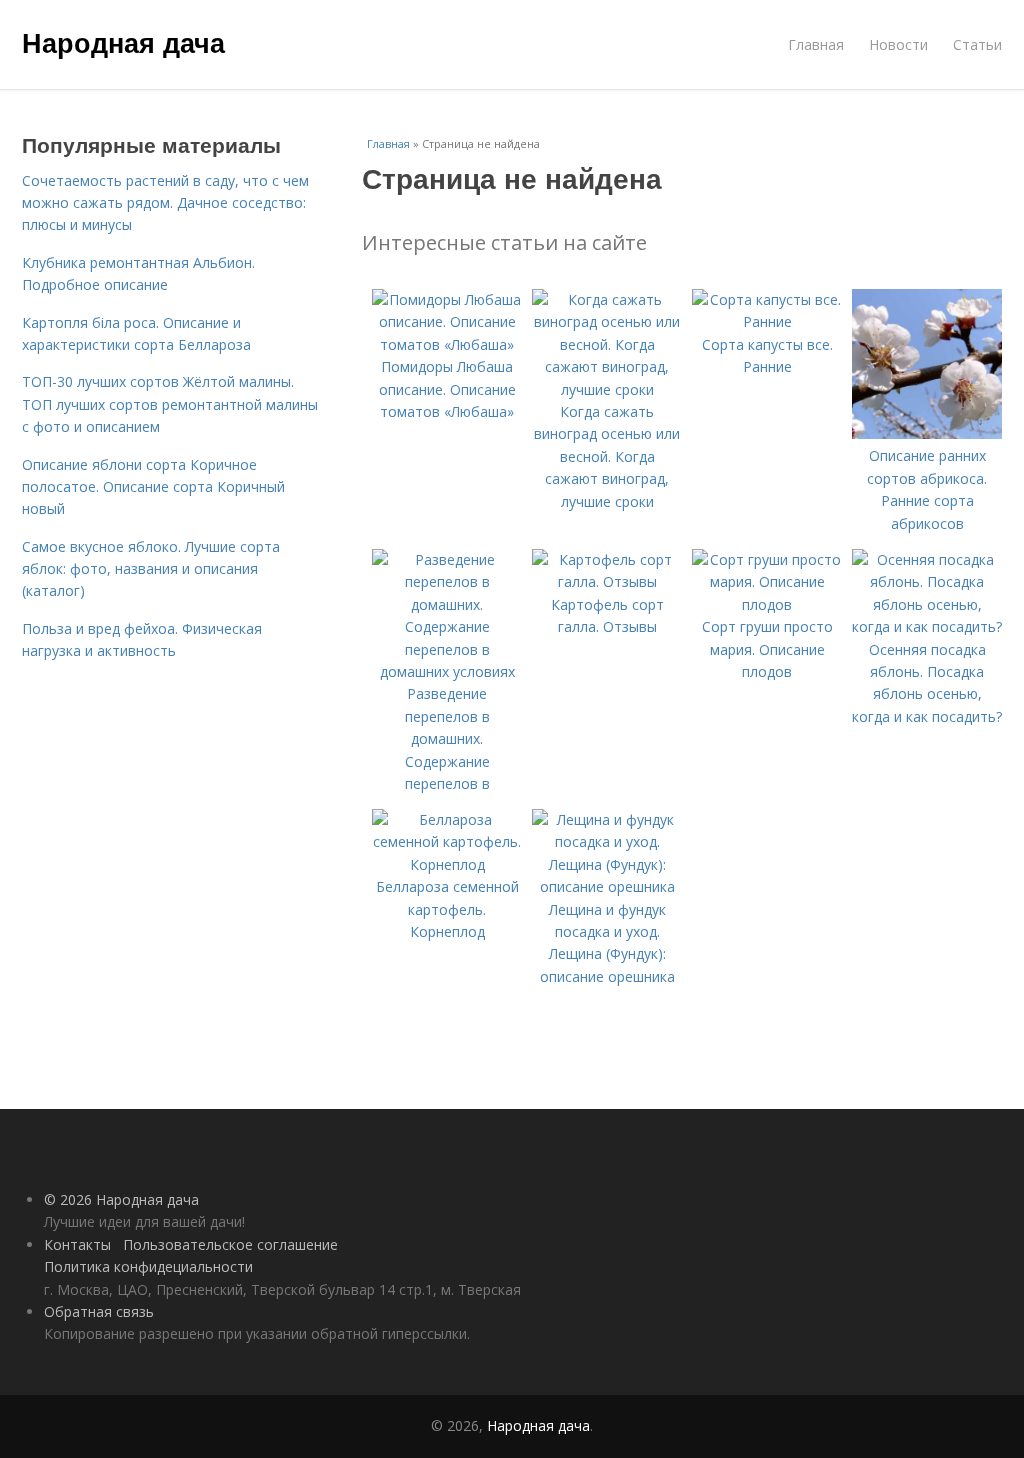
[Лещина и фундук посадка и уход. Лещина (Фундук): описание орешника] (607, 886)
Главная (816, 44)
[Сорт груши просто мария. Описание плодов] (767, 604)
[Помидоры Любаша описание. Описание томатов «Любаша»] (447, 344)
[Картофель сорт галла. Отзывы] (607, 581)
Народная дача (123, 42)
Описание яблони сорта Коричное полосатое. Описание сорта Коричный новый (153, 487)
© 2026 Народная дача (121, 1199)
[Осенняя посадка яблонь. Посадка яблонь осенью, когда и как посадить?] (927, 626)
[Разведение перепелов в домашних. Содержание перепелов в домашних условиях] (447, 671)
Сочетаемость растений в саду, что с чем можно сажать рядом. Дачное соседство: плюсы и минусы (165, 203)
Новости (898, 44)
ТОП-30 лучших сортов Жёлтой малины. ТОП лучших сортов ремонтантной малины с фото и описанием (170, 404)
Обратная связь (99, 1311)
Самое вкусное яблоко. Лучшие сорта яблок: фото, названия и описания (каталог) (151, 569)
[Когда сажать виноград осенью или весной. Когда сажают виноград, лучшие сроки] (607, 389)
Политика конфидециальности (148, 1266)
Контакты (77, 1244)
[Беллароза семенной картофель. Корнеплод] (447, 864)
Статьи (977, 44)
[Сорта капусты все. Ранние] (767, 321)
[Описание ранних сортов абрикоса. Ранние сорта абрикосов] (927, 433)
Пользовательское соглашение (230, 1244)
